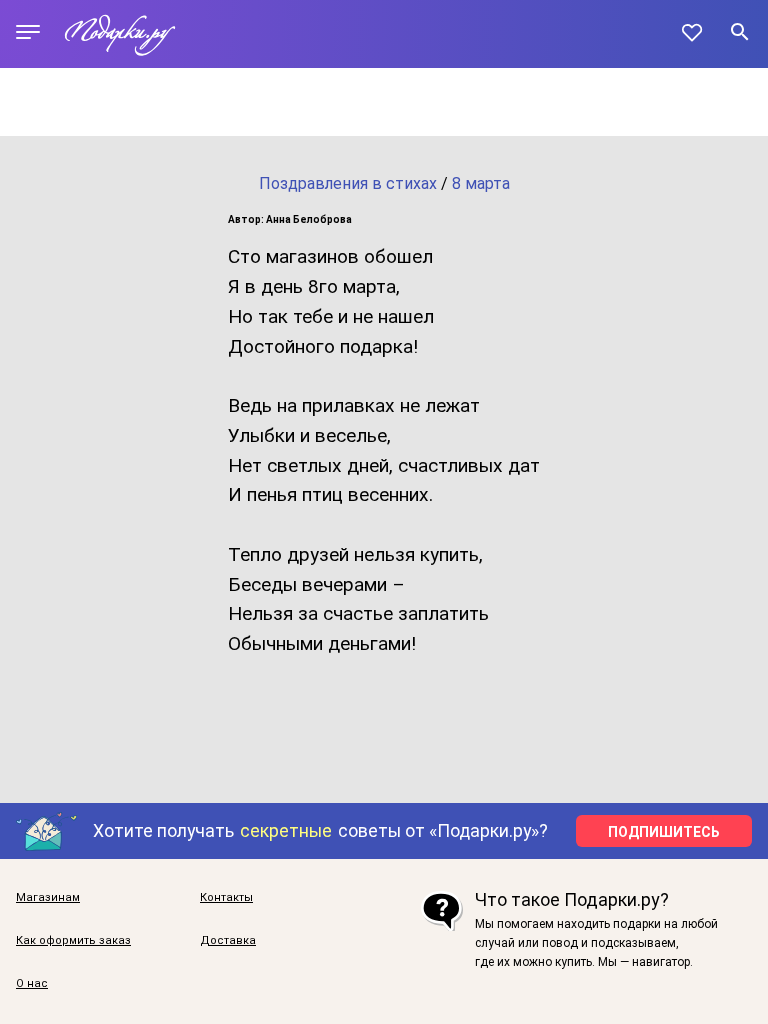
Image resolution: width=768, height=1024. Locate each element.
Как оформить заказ (73, 940)
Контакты (226, 897)
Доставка (228, 940)
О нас (32, 983)
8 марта (481, 183)
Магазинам (48, 897)
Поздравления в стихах (348, 183)
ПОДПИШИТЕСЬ (664, 832)
